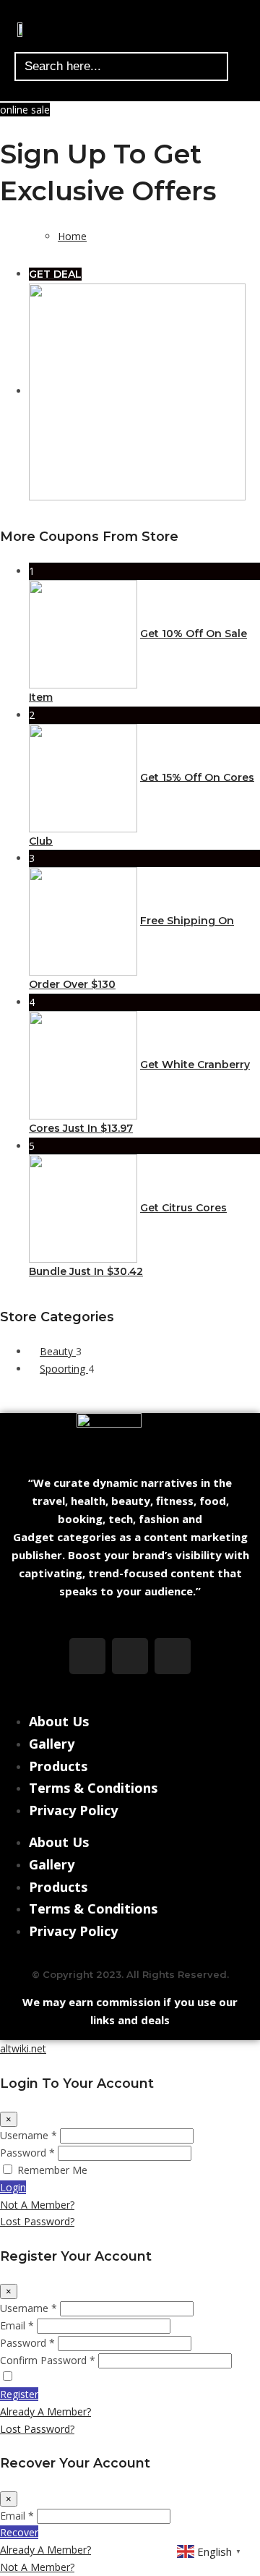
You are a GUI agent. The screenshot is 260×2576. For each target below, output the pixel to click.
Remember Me (52, 2170)
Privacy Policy (73, 1810)
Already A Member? (45, 2411)
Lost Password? (37, 2221)
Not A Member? (37, 2205)
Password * (27, 2153)
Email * (17, 2325)
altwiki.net (23, 2048)
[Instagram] (130, 1656)
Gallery (52, 1744)
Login (13, 2187)
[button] (240, 29)
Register (19, 2394)
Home (72, 236)
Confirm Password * (48, 2360)
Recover (19, 2532)
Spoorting (64, 1369)
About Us (59, 1721)
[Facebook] (87, 1656)
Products (58, 1766)
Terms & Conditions (93, 1788)
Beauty (58, 1351)
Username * (29, 2135)
